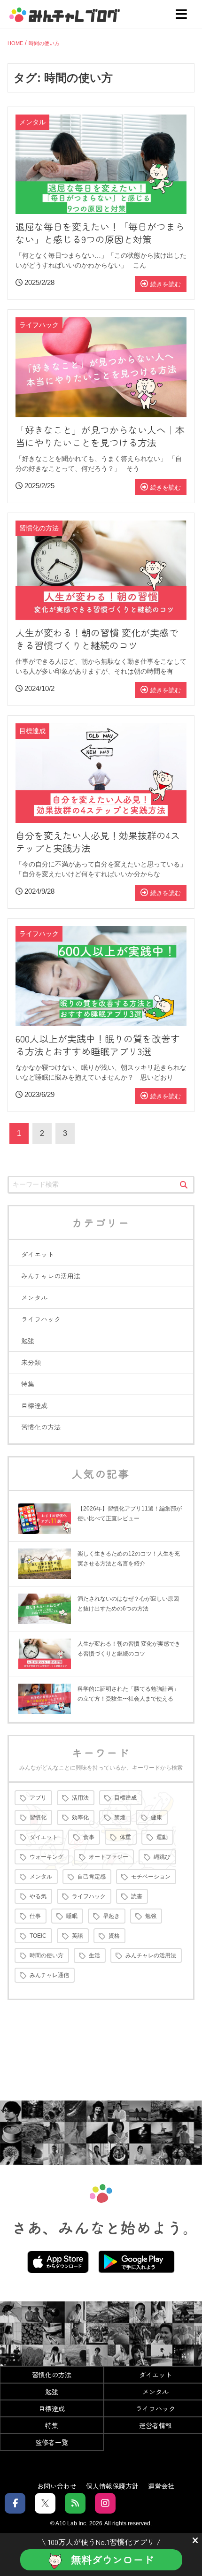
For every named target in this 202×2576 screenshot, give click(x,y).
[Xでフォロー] (45, 2503)
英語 (78, 1936)
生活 (94, 1955)
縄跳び (162, 1857)
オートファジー (109, 1857)
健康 (156, 1817)
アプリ (38, 1798)
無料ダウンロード (112, 2559)
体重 (125, 1837)
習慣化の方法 (41, 1427)
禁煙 (120, 1817)
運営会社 (161, 2485)
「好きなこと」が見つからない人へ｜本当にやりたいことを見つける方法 (100, 436)
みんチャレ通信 (49, 1975)
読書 (137, 1896)
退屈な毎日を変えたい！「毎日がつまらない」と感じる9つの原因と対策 (100, 233)
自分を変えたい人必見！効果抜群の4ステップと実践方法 (98, 842)
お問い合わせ (57, 2485)
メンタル (34, 1297)
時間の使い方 (47, 1955)
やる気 (38, 1896)
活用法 (80, 1798)
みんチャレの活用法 (51, 1276)
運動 (162, 1837)
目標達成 (34, 1405)
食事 (89, 1837)
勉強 (28, 1341)
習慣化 (38, 1817)
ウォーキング (47, 1857)
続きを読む (166, 284)
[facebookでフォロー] (15, 2503)
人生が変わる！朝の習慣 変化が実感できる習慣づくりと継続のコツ (97, 639)
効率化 (80, 1817)
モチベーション (151, 1877)
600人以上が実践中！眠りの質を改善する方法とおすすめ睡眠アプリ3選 (98, 1045)
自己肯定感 (92, 1877)
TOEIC (38, 1936)
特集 (28, 1384)
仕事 (35, 1916)
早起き (111, 1916)
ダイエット (38, 1254)
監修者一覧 (52, 2442)
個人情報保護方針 (112, 2485)
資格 (114, 1936)
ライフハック (41, 1319)
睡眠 (72, 1916)
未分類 (31, 1362)
